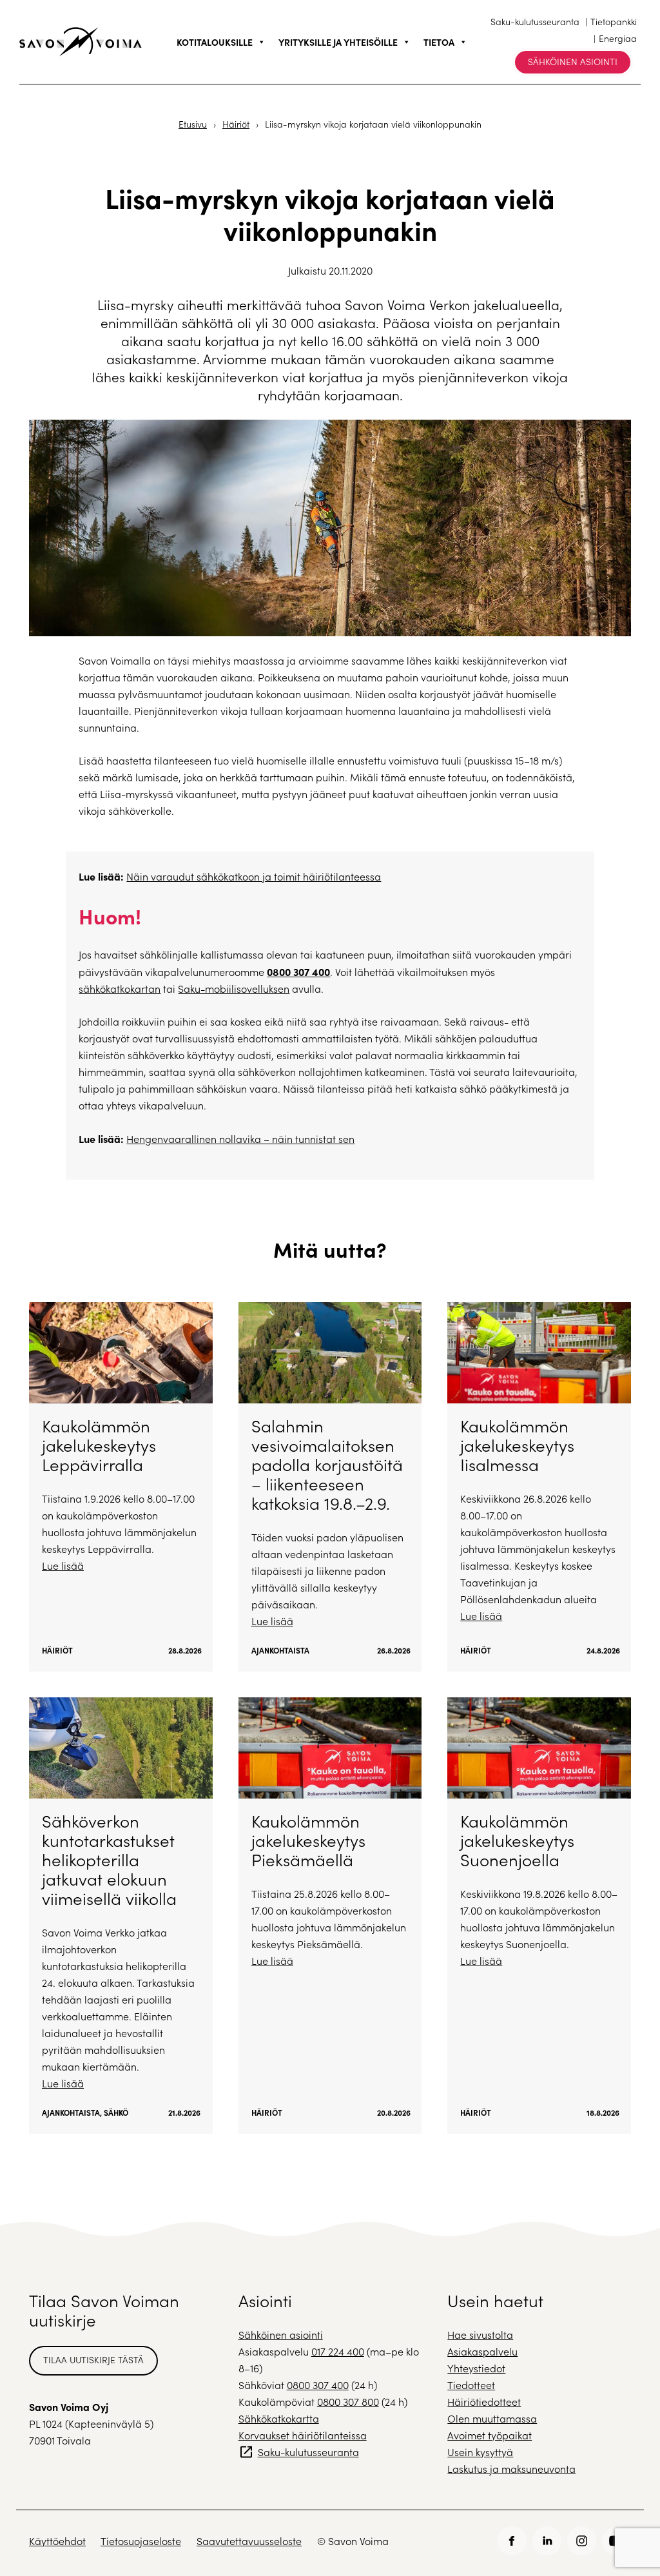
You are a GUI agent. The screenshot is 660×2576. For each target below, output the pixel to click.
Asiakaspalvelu (482, 2351)
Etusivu (193, 124)
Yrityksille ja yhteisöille (338, 42)
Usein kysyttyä (480, 2452)
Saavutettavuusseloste (249, 2541)
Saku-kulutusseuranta (535, 22)
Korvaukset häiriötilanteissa (303, 2435)
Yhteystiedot (476, 2368)
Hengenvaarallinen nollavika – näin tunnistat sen (240, 1139)
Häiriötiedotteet (484, 2402)
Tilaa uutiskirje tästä (93, 2360)
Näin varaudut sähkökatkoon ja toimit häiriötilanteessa (254, 876)
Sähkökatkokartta (279, 2418)
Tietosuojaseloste (141, 2541)
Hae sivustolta (480, 2335)
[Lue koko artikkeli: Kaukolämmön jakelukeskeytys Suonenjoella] (539, 1916)
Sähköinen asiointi (573, 62)
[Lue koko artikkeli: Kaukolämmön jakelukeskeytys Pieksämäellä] (330, 1916)
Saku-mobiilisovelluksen (234, 989)
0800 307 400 (298, 971)
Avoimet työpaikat (490, 2435)
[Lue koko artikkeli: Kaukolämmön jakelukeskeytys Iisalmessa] (539, 1487)
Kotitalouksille (215, 42)
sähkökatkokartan (120, 989)
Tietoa (439, 42)
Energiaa (618, 38)
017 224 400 (338, 2351)
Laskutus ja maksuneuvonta (511, 2469)
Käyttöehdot (57, 2541)
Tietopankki (614, 22)
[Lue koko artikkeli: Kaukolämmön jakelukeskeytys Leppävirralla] (121, 1487)
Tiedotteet (471, 2385)
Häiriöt (236, 124)
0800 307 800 (348, 2402)
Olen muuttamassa (492, 2418)
